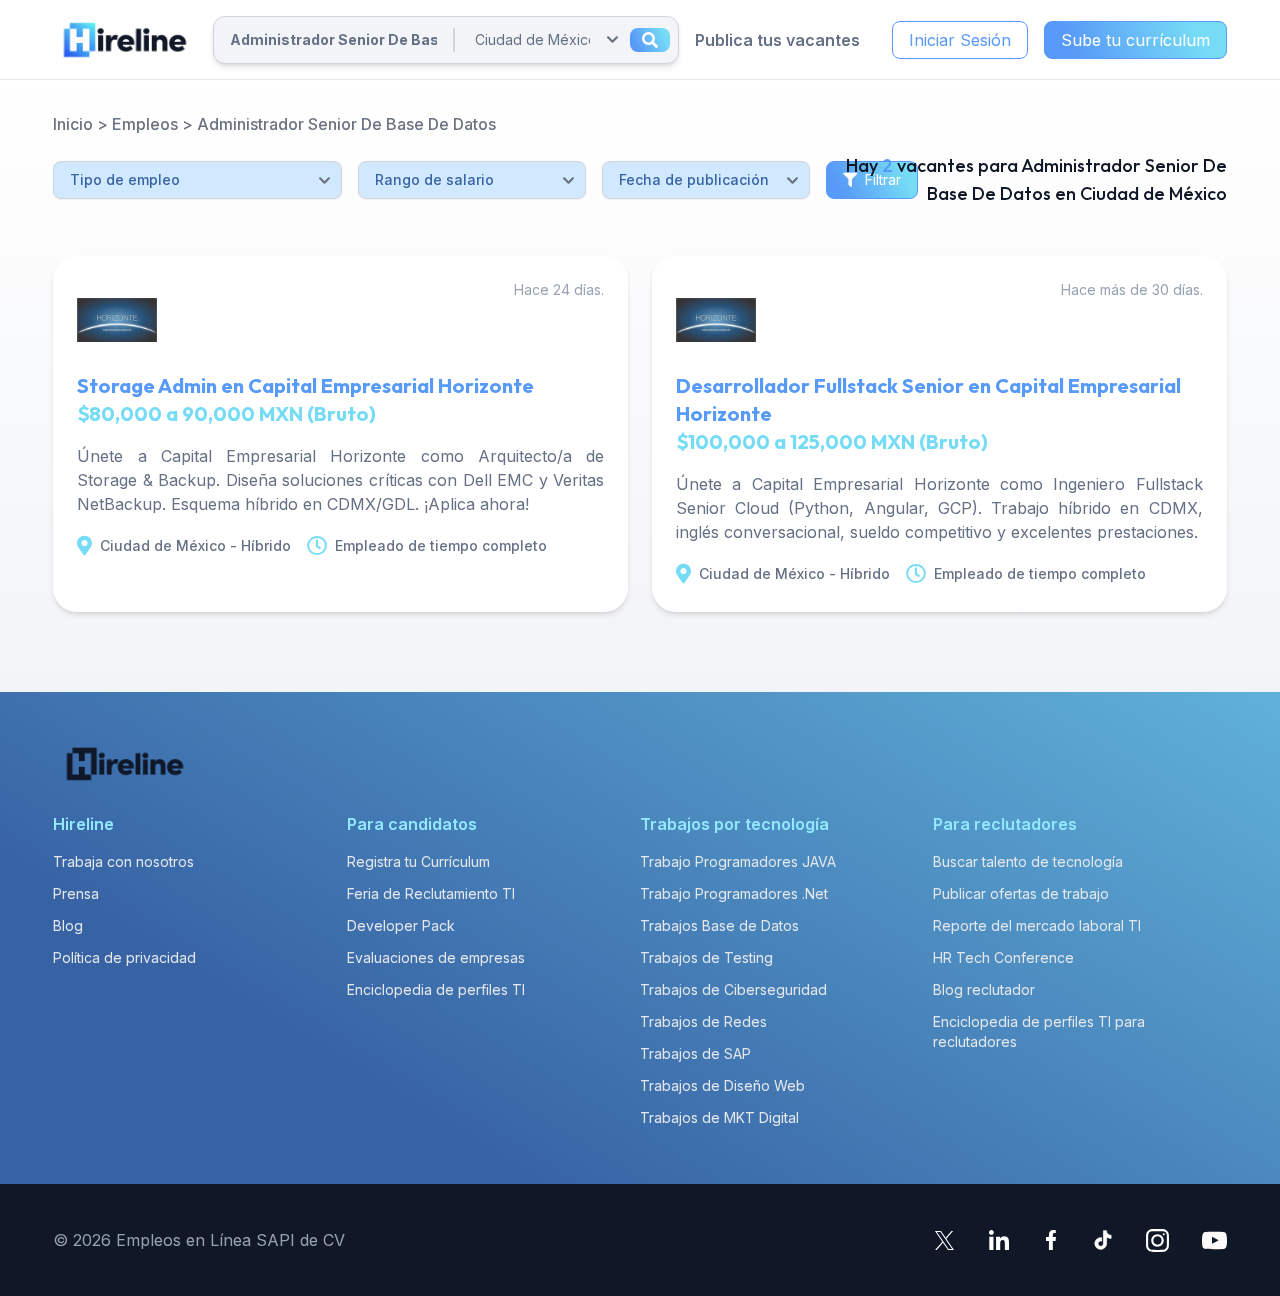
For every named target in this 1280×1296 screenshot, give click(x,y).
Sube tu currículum (1135, 40)
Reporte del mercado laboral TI (1037, 925)
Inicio (73, 124)
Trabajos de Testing (706, 957)
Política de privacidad (124, 957)
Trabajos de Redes (703, 1021)
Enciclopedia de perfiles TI (436, 989)
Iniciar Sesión (960, 40)
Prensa (76, 893)
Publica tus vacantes (777, 40)
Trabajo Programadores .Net (734, 893)
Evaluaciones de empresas (436, 957)
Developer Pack (401, 925)
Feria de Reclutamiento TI (431, 893)
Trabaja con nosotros (123, 861)
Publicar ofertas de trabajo (1021, 893)
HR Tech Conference (1003, 957)
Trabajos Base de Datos (719, 925)
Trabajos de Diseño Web (722, 1085)
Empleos (145, 124)
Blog (68, 925)
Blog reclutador (984, 989)
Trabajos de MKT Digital (719, 1117)
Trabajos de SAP (695, 1053)
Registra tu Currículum (418, 861)
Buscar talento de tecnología (1028, 861)
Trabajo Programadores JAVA (738, 861)
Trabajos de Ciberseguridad (733, 989)
